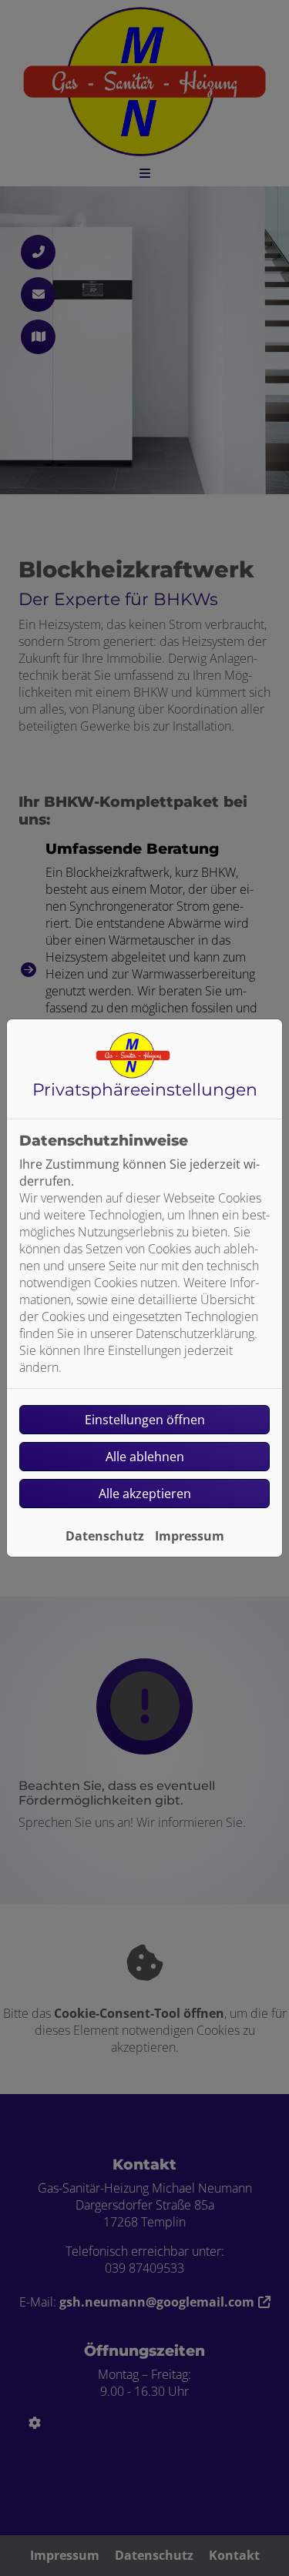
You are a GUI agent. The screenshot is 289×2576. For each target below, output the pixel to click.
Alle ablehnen (145, 1457)
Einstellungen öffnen (145, 1420)
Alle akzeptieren (145, 1494)
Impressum (190, 1536)
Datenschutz (105, 1536)
